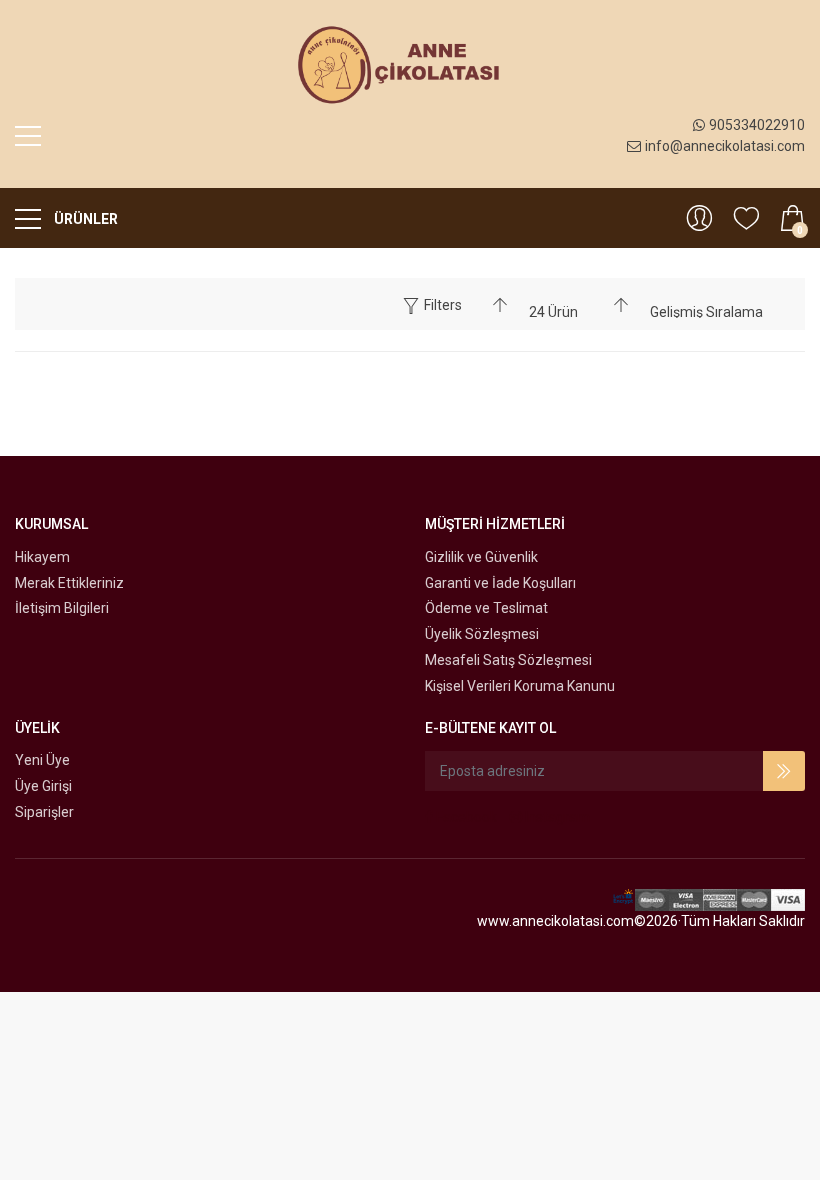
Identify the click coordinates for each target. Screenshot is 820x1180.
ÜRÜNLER (84, 219)
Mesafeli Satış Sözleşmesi (508, 660)
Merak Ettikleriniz (69, 583)
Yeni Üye (42, 760)
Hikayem (42, 557)
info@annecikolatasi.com (725, 146)
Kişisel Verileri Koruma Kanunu (520, 686)
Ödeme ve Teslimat (486, 608)
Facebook (465, 817)
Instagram (556, 817)
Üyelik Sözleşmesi (482, 634)
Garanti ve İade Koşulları (500, 583)
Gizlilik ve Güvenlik (481, 557)
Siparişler (44, 812)
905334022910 (757, 125)
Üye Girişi (43, 786)
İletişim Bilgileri (62, 608)
